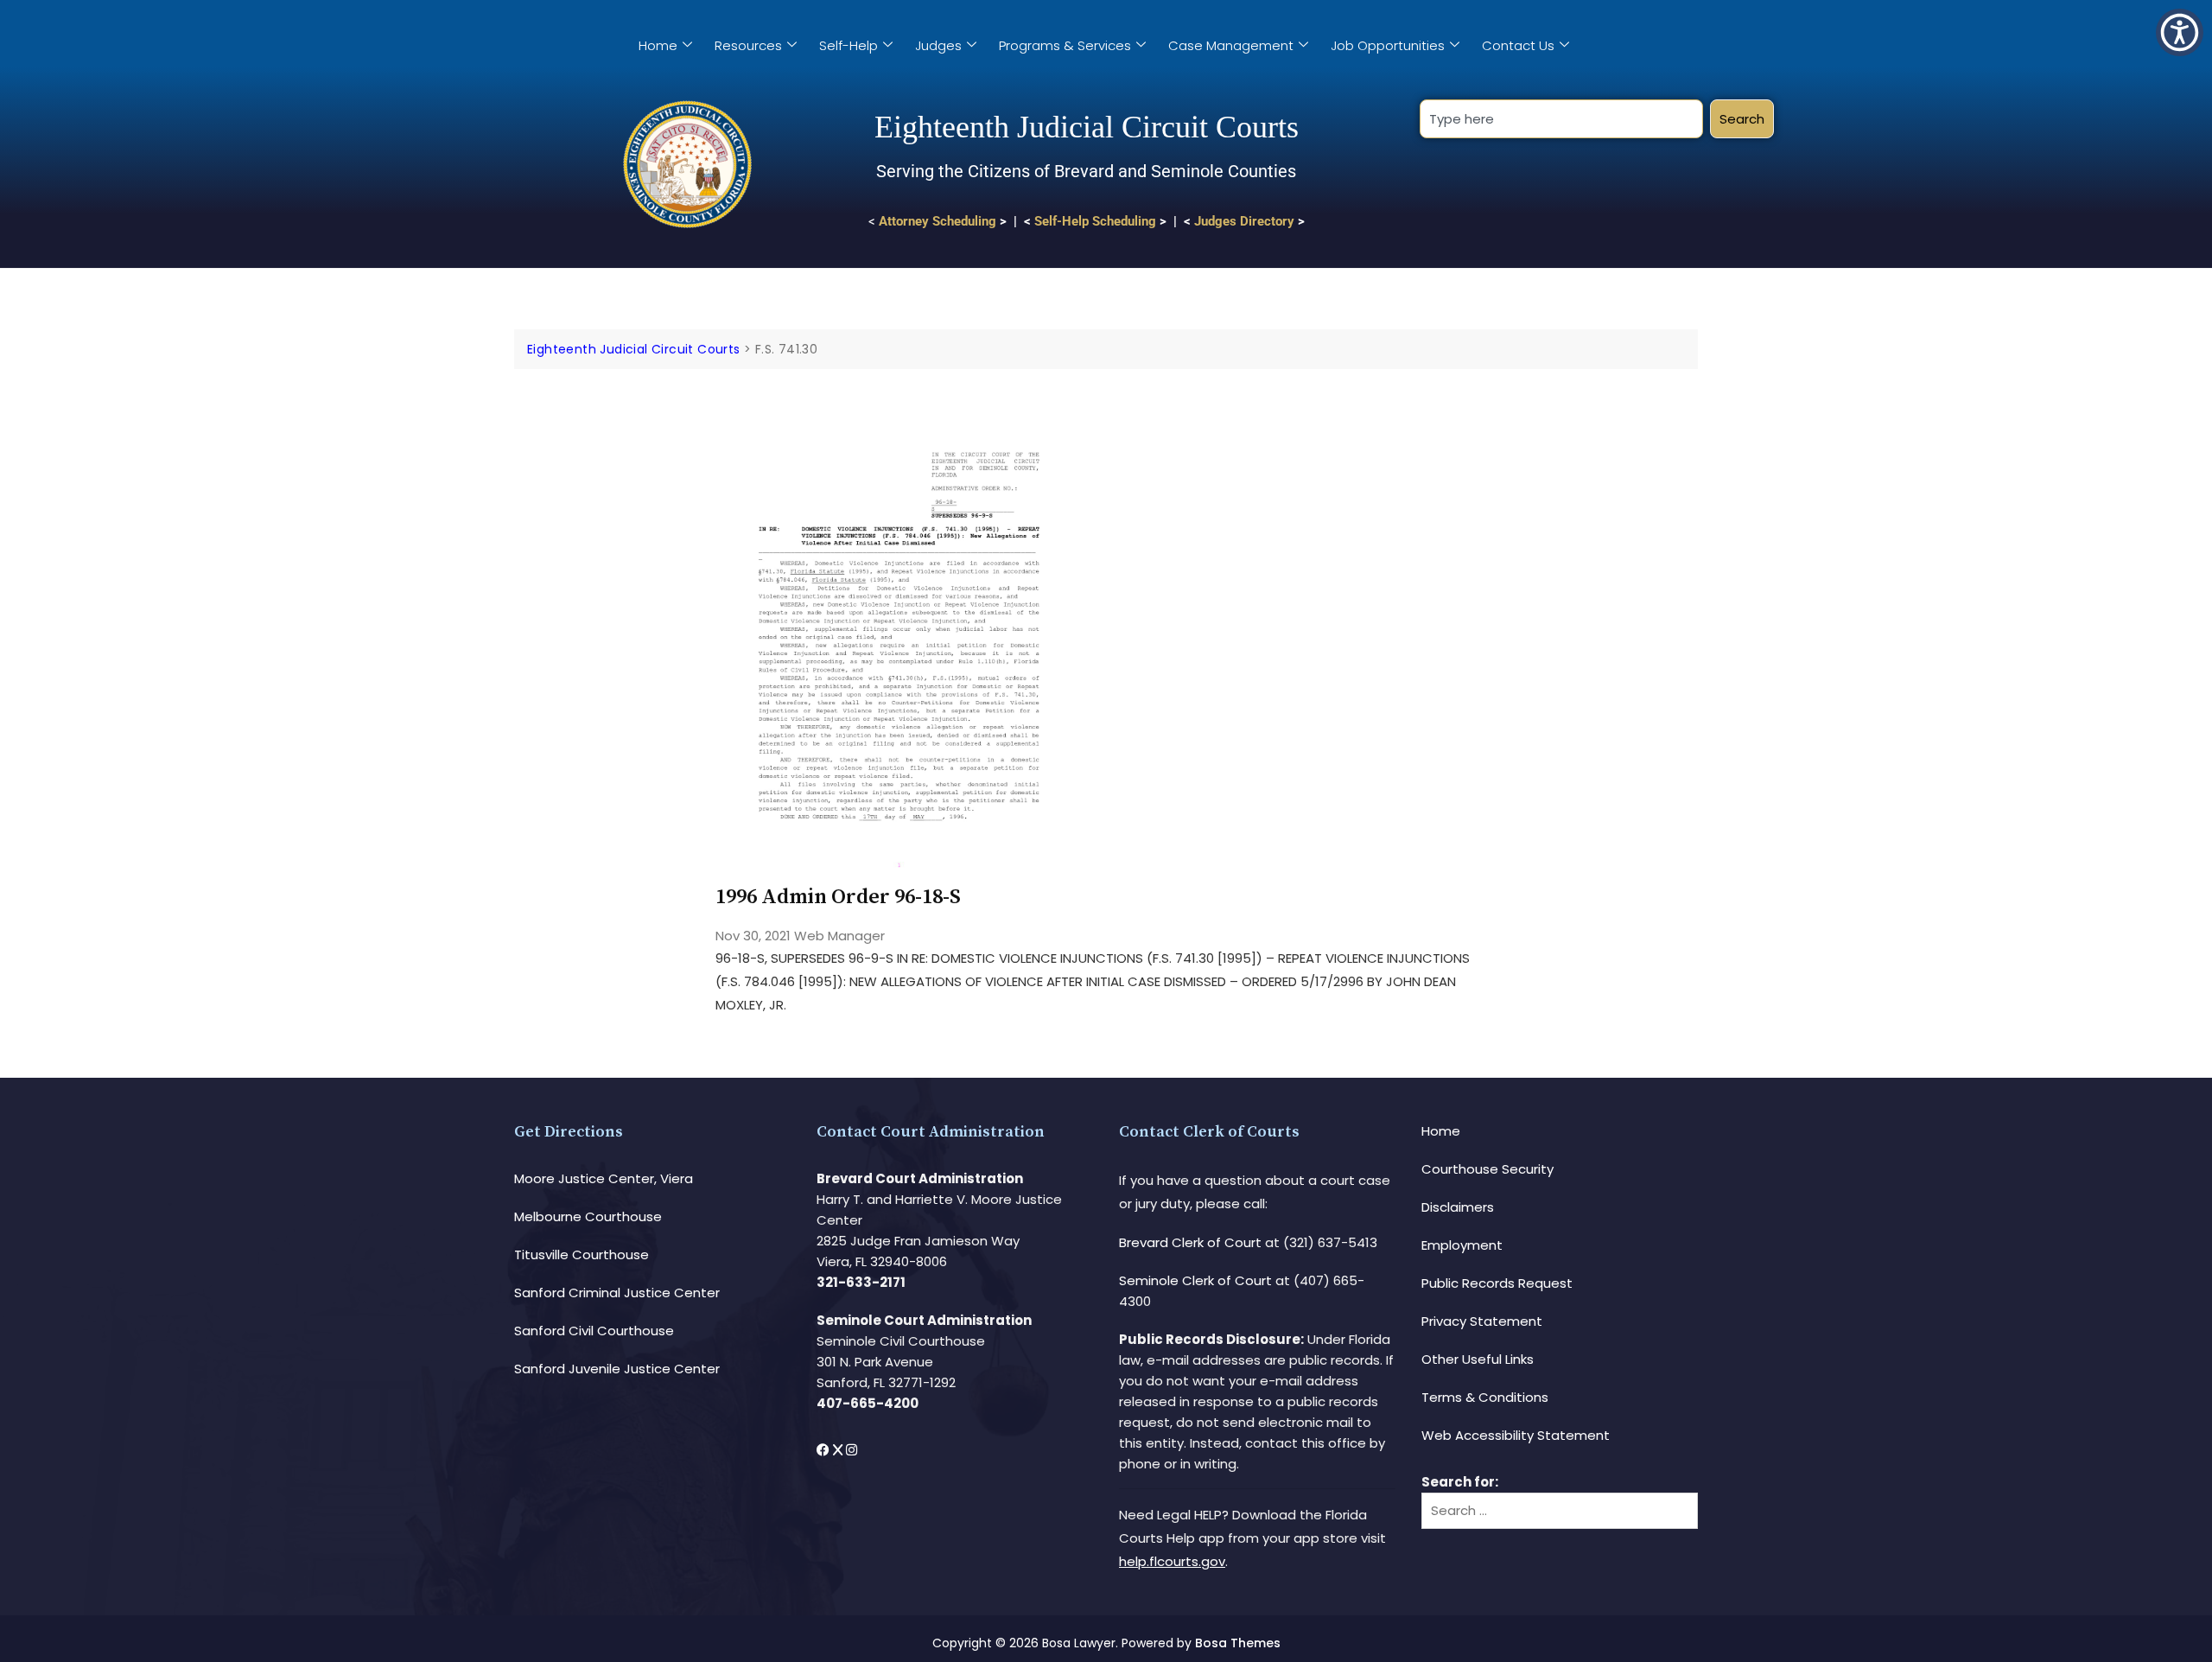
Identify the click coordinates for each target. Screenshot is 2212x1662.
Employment (1462, 1245)
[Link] (899, 418)
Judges (938, 45)
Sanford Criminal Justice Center (617, 1293)
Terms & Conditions (1485, 1397)
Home (658, 45)
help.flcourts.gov (1172, 1561)
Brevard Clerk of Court (1190, 1242)
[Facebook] (825, 1450)
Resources (748, 45)
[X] (839, 1450)
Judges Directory (1244, 221)
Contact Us (1518, 45)
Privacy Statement (1482, 1321)
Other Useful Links (1478, 1359)
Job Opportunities (1388, 45)
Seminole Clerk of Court (1195, 1280)
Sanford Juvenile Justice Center (617, 1369)
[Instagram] (852, 1450)
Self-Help (849, 45)
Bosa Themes (1238, 1643)
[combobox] (1561, 119)
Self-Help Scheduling (1095, 221)
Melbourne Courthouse (588, 1216)
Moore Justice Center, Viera (604, 1178)
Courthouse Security (1487, 1169)
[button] (2180, 32)
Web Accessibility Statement (1516, 1435)
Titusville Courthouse (582, 1254)
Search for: (1460, 1482)
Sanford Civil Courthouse (594, 1331)
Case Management (1231, 45)
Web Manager (839, 936)
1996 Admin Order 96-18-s (838, 897)
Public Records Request (1497, 1283)
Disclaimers (1458, 1207)
